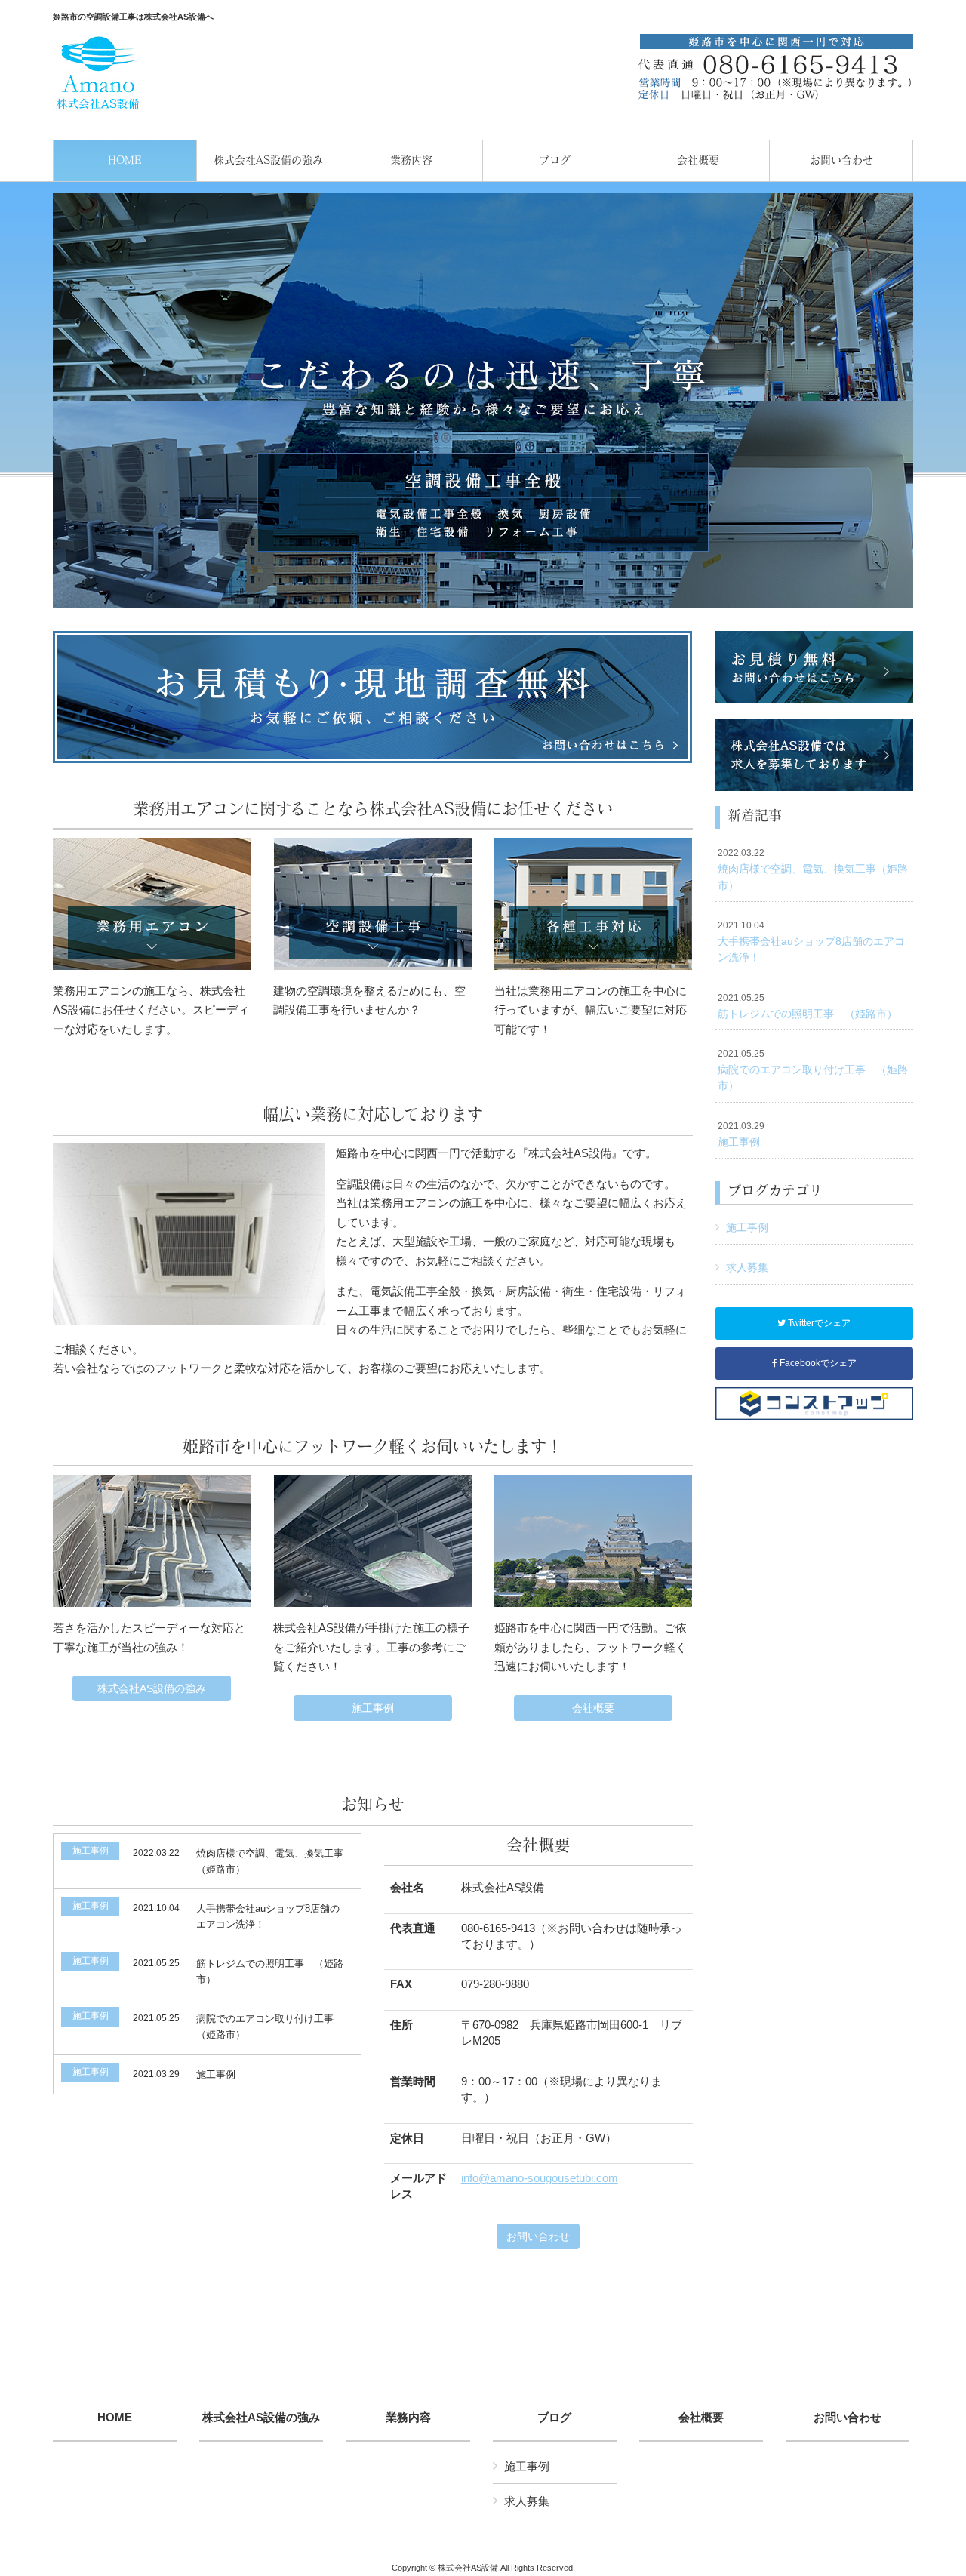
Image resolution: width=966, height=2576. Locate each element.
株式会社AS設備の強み (152, 1688)
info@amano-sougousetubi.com (540, 2178)
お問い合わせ (538, 2236)
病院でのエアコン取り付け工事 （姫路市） (813, 1070)
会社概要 (593, 1708)
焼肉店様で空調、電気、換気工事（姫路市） (813, 869)
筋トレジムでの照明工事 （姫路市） (808, 1006)
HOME (115, 2418)
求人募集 (747, 1267)
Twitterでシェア (818, 1323)
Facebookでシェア (817, 1363)
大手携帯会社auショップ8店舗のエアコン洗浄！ (811, 942)
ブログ (554, 2418)
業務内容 (408, 2418)
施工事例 (373, 1708)
